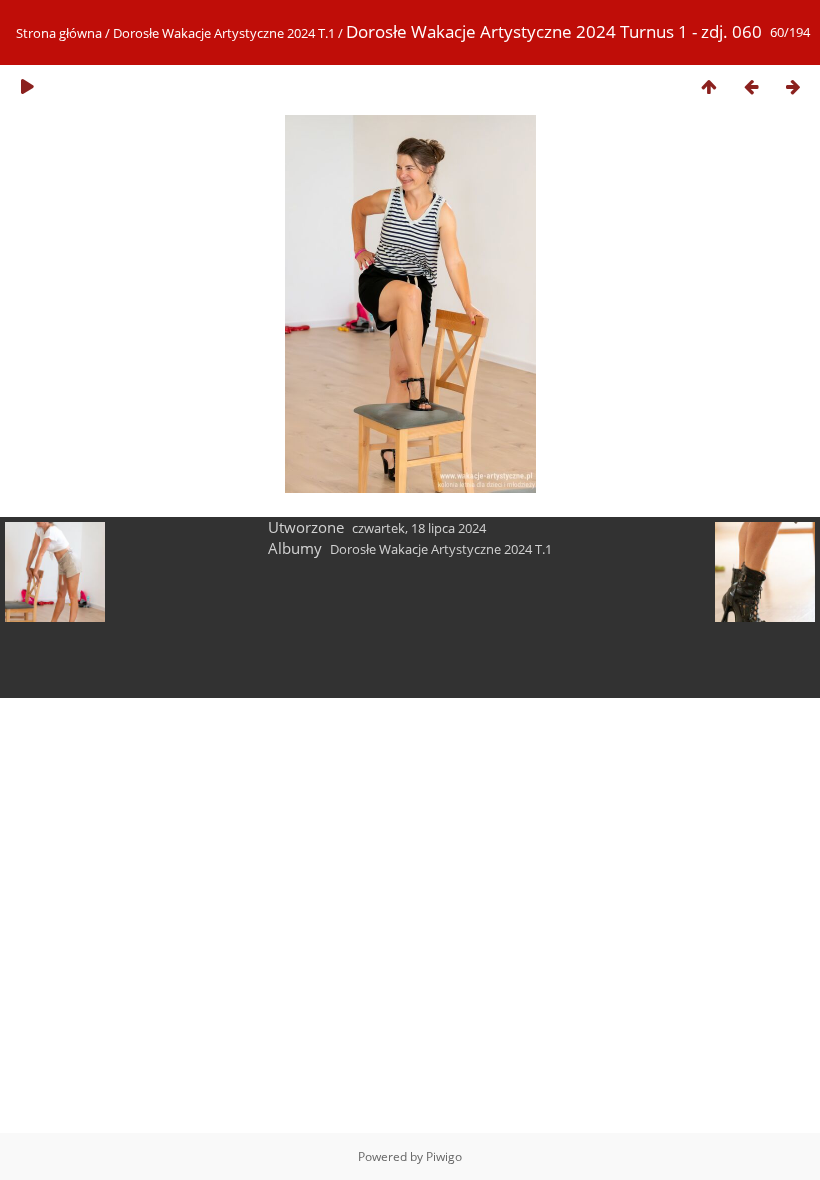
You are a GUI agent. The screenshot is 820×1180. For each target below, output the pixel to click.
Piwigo (444, 1156)
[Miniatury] (709, 86)
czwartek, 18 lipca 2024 (419, 528)
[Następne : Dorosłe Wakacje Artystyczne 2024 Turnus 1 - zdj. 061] (793, 86)
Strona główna (59, 33)
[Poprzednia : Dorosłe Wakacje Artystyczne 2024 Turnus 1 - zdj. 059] (751, 86)
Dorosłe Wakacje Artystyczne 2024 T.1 (224, 33)
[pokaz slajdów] (27, 86)
